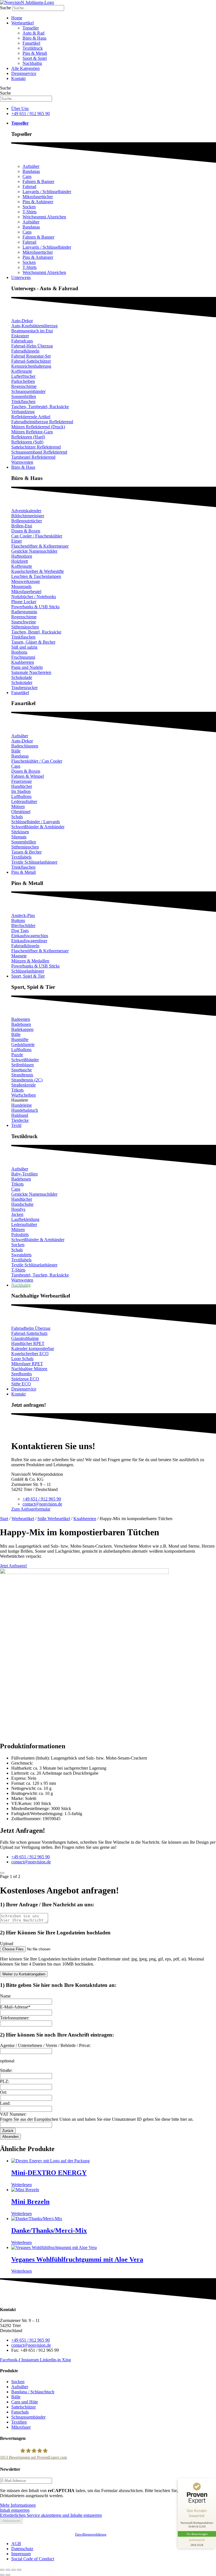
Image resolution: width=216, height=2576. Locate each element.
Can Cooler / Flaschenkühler (37, 536)
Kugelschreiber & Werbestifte (38, 571)
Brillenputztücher (27, 521)
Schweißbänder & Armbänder (38, 827)
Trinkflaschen (23, 402)
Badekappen (22, 1029)
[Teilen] (13, 2570)
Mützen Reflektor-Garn (32, 432)
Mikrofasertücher (38, 197)
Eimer (17, 541)
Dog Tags (20, 931)
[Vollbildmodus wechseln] (8, 2570)
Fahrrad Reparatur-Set (31, 356)
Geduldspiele (23, 1045)
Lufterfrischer (23, 376)
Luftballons (21, 796)
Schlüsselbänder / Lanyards (36, 822)
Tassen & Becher (26, 852)
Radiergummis (24, 612)
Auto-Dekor (22, 321)
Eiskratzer (20, 336)
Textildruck (33, 48)
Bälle (16, 751)
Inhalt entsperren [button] (15, 2510)
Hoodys (18, 1209)
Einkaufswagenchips (30, 936)
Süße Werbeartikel (54, 1519)
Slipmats (19, 837)
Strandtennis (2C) (27, 1080)
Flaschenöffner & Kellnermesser (40, 546)
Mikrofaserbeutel (26, 592)
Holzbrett (20, 561)
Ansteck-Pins (23, 915)
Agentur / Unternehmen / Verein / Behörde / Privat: (45, 2045)
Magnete (19, 956)
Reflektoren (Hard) (28, 437)
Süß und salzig (24, 647)
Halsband (20, 1115)
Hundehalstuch (25, 1110)
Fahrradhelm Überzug (31, 1328)
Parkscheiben (23, 381)
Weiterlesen (22, 2185)
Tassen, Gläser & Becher (33, 642)
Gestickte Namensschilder (34, 551)
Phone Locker (24, 602)
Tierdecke (20, 1120)
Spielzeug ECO (25, 1379)
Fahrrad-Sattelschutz (29, 1333)
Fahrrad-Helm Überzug (32, 346)
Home (17, 18)
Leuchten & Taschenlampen (36, 576)
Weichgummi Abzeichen (44, 217)
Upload (7, 1944)
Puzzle (17, 1055)
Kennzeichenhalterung (31, 366)
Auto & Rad (33, 33)
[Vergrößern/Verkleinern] (2, 2570)
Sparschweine (24, 622)
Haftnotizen (22, 556)
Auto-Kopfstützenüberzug (34, 326)
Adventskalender (26, 511)
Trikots (17, 1090)
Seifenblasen (22, 1065)
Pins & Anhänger (38, 202)
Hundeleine (22, 1105)
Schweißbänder (25, 1060)
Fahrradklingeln (25, 351)
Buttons (18, 920)
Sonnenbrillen (24, 396)
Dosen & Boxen (26, 531)
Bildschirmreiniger (28, 516)
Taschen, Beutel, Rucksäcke (36, 632)
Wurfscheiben (23, 1095)
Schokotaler (22, 682)
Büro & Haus (34, 38)
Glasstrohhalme (25, 1338)
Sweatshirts (21, 1255)
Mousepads (21, 586)
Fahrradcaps (22, 341)
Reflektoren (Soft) (27, 442)
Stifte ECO (21, 1384)
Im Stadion (21, 791)
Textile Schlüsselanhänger (34, 862)
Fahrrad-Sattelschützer (31, 361)
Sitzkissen (20, 832)
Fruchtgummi (23, 657)
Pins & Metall (35, 53)
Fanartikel (31, 43)
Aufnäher (31, 166)
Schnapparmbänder (28, 391)
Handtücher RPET (28, 1343)
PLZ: (5, 2081)
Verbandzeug (23, 412)
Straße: (6, 2070)
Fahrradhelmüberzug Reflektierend (42, 422)
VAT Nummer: (13, 2114)
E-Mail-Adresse (15, 2007)
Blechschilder (23, 926)
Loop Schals (22, 1359)
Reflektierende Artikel (31, 417)
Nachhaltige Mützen (29, 1369)
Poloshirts (20, 1235)
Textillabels (21, 857)
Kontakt (18, 78)
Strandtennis (22, 1075)
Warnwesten (22, 462)
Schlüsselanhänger (28, 971)
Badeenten (21, 1019)
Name (5, 1996)
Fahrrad (29, 187)
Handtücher (22, 786)
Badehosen (21, 1024)
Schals (17, 817)
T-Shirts (30, 212)
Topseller (31, 28)
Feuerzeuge (22, 781)
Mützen (18, 807)
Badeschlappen (25, 746)
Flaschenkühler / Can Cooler (37, 761)
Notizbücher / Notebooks (34, 597)
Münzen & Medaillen (30, 961)
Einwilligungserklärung (91, 2534)
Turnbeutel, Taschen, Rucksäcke (40, 1275)
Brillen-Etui (22, 526)
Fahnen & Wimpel (28, 776)
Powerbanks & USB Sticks (35, 607)
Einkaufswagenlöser (29, 941)
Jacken (17, 1214)
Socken (29, 207)
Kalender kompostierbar (33, 1348)
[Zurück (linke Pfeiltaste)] (2, 2575)
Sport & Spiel (35, 58)
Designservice (24, 73)
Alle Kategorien (25, 68)
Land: (5, 2103)
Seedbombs (22, 1374)
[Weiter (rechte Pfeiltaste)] (8, 2575)
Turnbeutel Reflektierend (33, 457)
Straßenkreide (23, 1085)
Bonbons (19, 652)
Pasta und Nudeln (27, 667)
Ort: (4, 2092)
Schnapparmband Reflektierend (39, 452)
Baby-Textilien (24, 1174)
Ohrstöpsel (21, 812)
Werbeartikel (22, 23)
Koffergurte (22, 371)
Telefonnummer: (15, 2018)
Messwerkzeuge (26, 581)
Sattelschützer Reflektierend (36, 447)
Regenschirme (24, 386)
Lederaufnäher (24, 801)
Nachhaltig (32, 63)
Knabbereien (23, 662)
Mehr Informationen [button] (18, 2505)
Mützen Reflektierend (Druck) (38, 427)
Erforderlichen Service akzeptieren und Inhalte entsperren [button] (51, 2515)
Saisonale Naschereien (31, 672)
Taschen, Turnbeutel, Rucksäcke (40, 407)
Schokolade (22, 677)
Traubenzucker (24, 688)
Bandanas (31, 171)
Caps (27, 176)
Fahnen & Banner (38, 181)
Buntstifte (20, 1039)
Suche (5, 8)
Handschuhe (22, 1204)
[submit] (2, 1873)
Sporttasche (22, 1070)
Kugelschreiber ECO (30, 1354)
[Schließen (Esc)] (19, 2570)
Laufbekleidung (25, 1219)
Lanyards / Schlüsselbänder (47, 192)
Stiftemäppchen (25, 627)
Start (4, 1519)
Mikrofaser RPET (27, 1364)
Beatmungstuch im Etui (32, 331)
